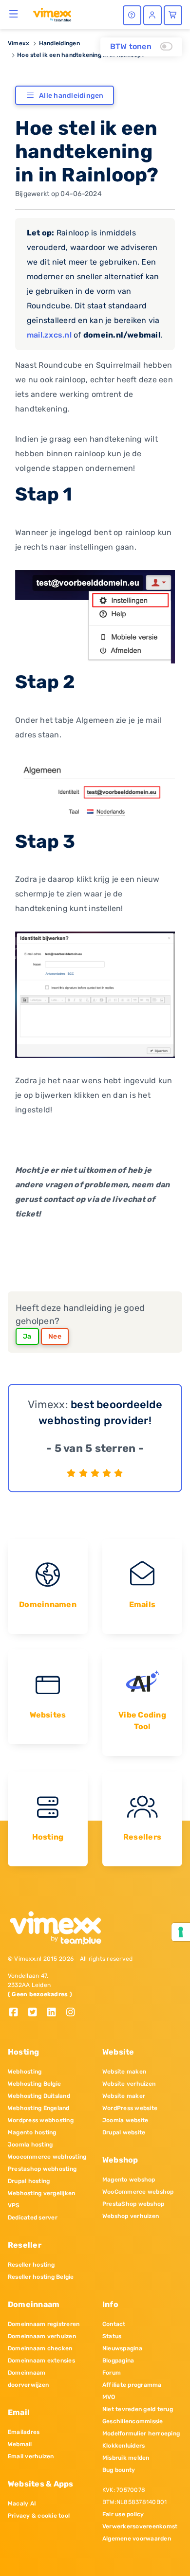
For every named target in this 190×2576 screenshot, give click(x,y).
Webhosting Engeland (39, 2108)
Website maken (124, 2072)
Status (112, 2336)
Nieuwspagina (122, 2348)
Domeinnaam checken (40, 2348)
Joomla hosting (30, 2145)
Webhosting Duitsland (39, 2096)
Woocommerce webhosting (47, 2157)
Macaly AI (22, 2504)
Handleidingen (59, 43)
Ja (27, 1336)
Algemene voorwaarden (137, 2539)
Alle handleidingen (71, 96)
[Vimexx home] (52, 14)
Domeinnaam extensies (41, 2361)
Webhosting (25, 2072)
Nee (55, 1336)
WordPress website (130, 2108)
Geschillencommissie (133, 2421)
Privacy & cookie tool (39, 2516)
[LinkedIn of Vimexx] (55, 2013)
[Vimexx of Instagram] (73, 2013)
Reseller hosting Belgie (41, 2277)
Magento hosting (32, 2132)
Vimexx (19, 43)
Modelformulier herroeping (141, 2433)
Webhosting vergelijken (41, 2193)
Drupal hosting (29, 2181)
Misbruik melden (126, 2458)
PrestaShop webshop (133, 2204)
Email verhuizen (31, 2456)
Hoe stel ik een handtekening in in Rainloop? (81, 55)
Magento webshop (129, 2180)
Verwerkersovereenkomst (140, 2526)
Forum (112, 2373)
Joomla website (125, 2120)
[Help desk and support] (132, 15)
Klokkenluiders (123, 2446)
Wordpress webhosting (41, 2120)
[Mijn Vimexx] (152, 15)
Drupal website (124, 2132)
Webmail (20, 2444)
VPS (14, 2205)
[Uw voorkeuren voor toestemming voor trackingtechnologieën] (181, 1932)
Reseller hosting (31, 2265)
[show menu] (14, 14)
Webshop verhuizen (131, 2216)
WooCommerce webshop (138, 2192)
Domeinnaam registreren (44, 2324)
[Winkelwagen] (173, 15)
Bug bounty (119, 2470)
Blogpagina (118, 2361)
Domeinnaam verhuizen (42, 2336)
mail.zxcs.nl (49, 335)
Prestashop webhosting (42, 2169)
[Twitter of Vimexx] (36, 2013)
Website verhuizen (129, 2084)
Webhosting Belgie (34, 2084)
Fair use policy (123, 2514)
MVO (109, 2397)
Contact (114, 2324)
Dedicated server (33, 2218)
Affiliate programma (132, 2385)
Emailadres (24, 2432)
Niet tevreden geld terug (138, 2409)
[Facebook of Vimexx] (17, 2013)
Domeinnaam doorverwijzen (28, 2379)
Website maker (124, 2096)
